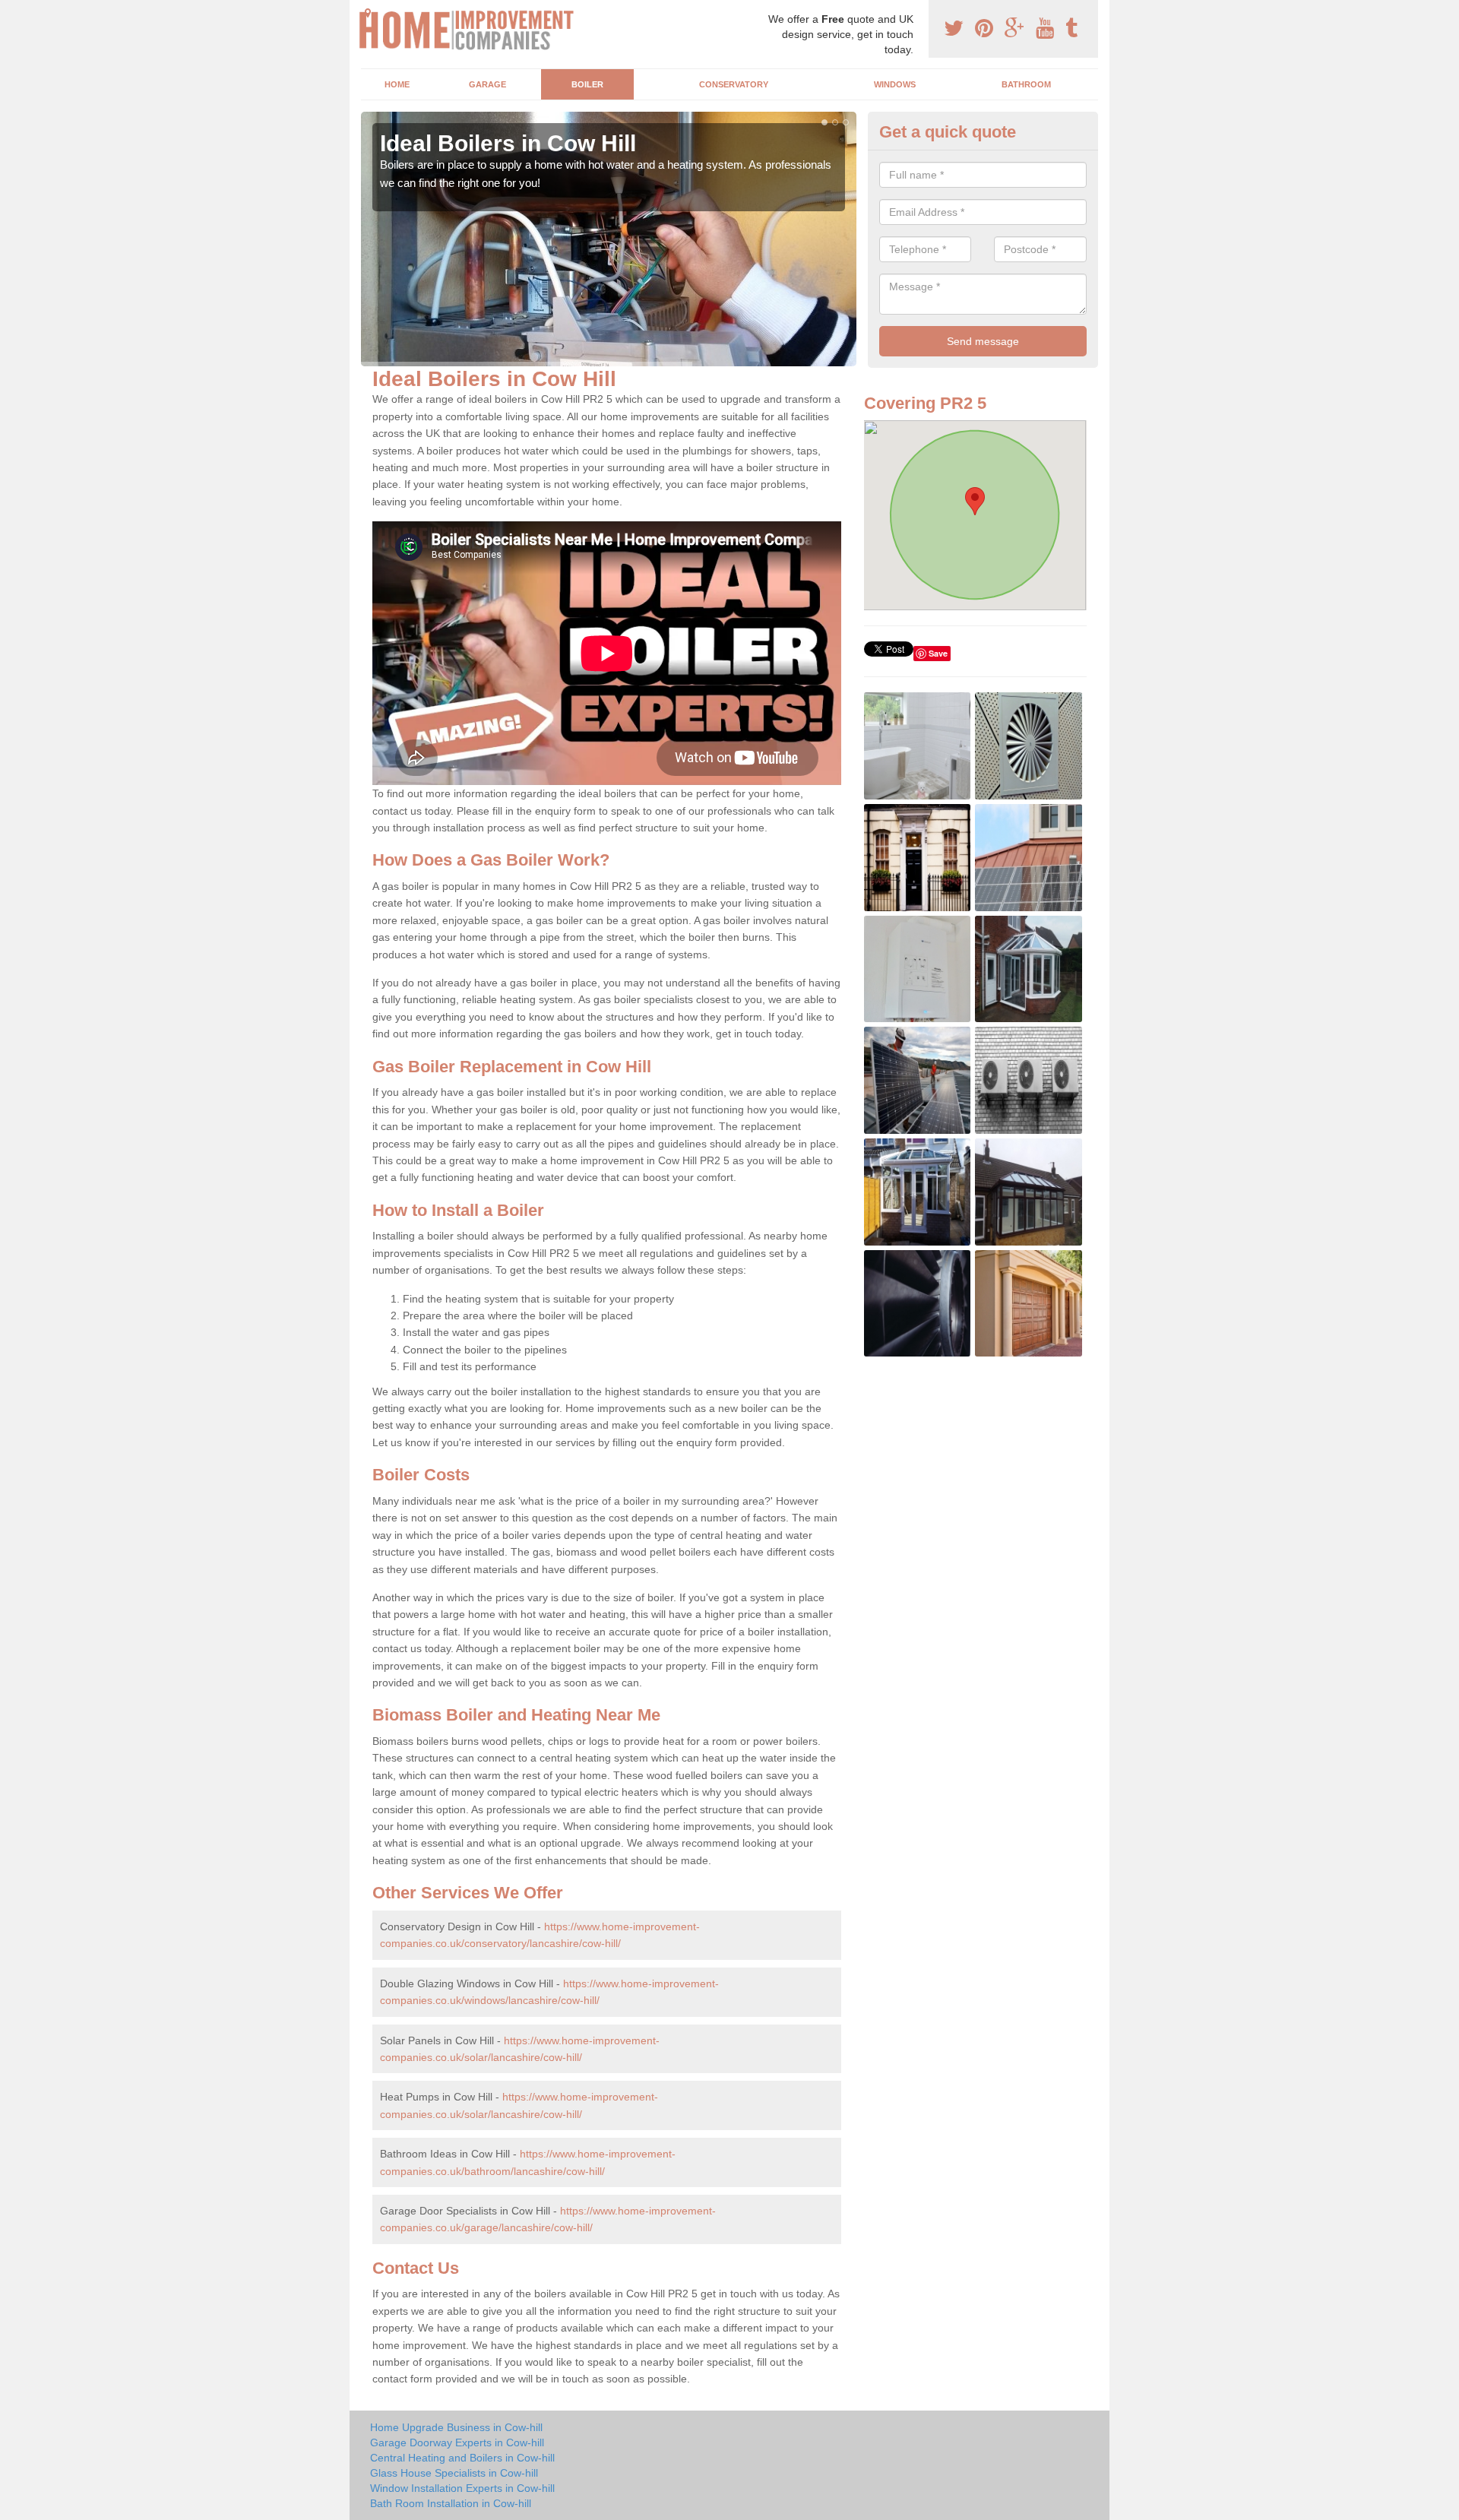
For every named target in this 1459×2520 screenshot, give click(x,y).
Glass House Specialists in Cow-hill (454, 2473)
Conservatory (734, 84)
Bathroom (1026, 84)
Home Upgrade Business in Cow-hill (456, 2427)
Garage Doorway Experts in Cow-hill (457, 2442)
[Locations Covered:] (368, 13)
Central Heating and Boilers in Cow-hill (462, 2458)
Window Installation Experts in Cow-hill (462, 2488)
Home (397, 84)
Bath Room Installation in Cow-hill (451, 2503)
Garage (487, 84)
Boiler (587, 84)
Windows (895, 84)
